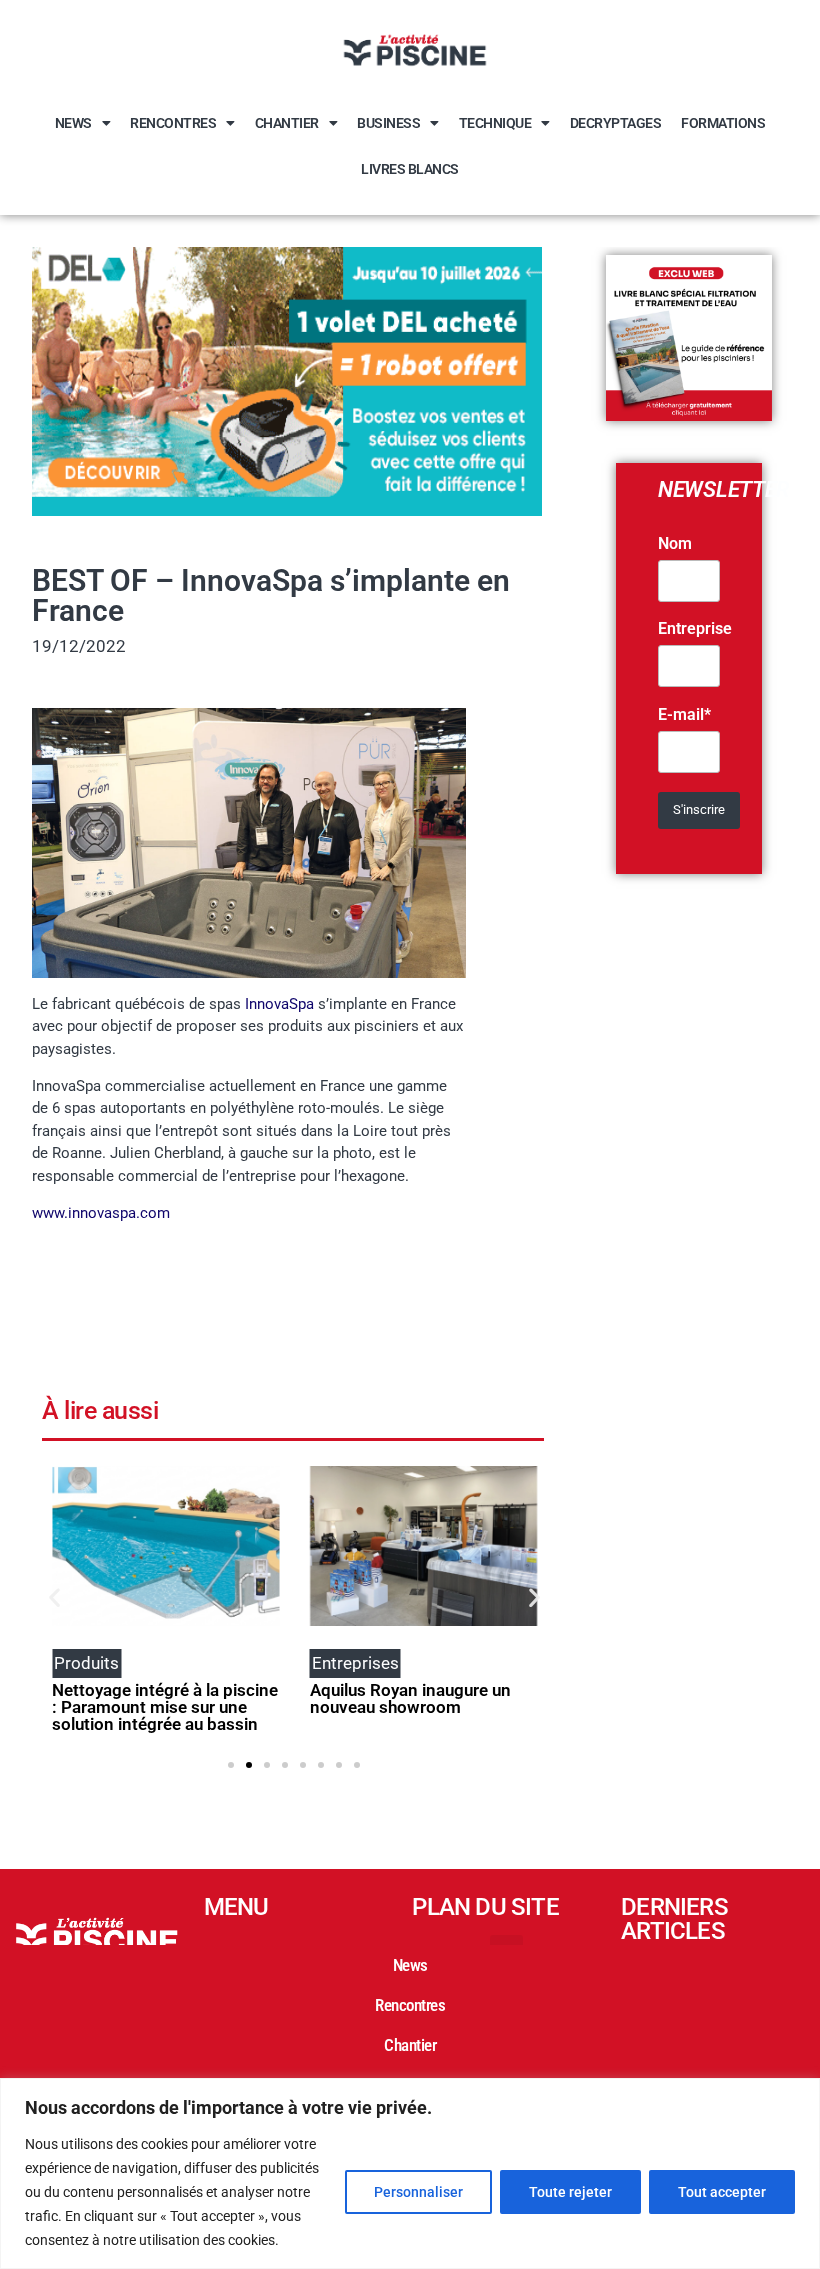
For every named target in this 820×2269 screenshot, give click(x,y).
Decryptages (616, 123)
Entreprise (695, 629)
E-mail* (684, 715)
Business (388, 123)
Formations (723, 123)
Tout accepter (722, 2192)
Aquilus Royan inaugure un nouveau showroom (410, 1698)
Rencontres (173, 123)
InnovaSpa (279, 1004)
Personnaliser (418, 2192)
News (73, 123)
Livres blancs (410, 169)
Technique (495, 123)
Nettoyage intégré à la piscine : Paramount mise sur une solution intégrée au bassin (165, 1707)
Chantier (287, 123)
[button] (54, 1597)
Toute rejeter (570, 2192)
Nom (675, 544)
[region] (410, 2173)
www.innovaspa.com (101, 1213)
